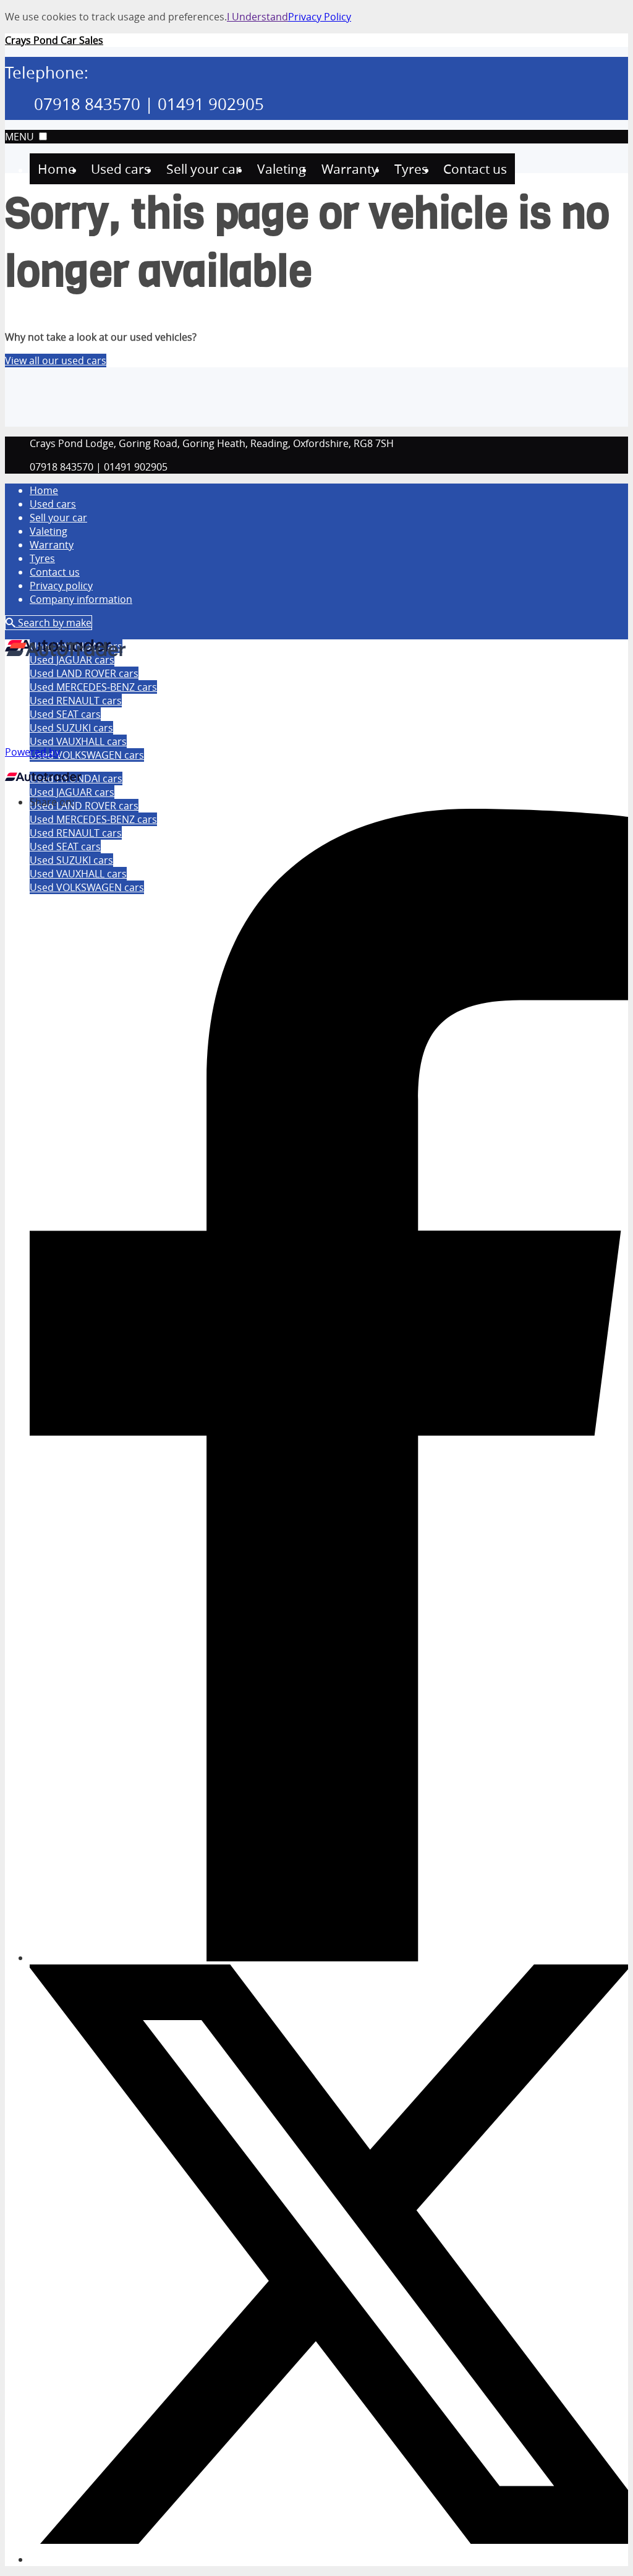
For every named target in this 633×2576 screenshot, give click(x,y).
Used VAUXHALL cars (78, 741)
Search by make (53, 623)
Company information (81, 599)
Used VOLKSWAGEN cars (87, 755)
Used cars (53, 504)
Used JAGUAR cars (72, 792)
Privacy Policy (320, 17)
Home (44, 490)
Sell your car (58, 518)
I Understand (257, 17)
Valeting (49, 531)
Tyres (42, 558)
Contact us (55, 572)
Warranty (52, 545)
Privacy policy (61, 586)
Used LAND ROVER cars (84, 806)
